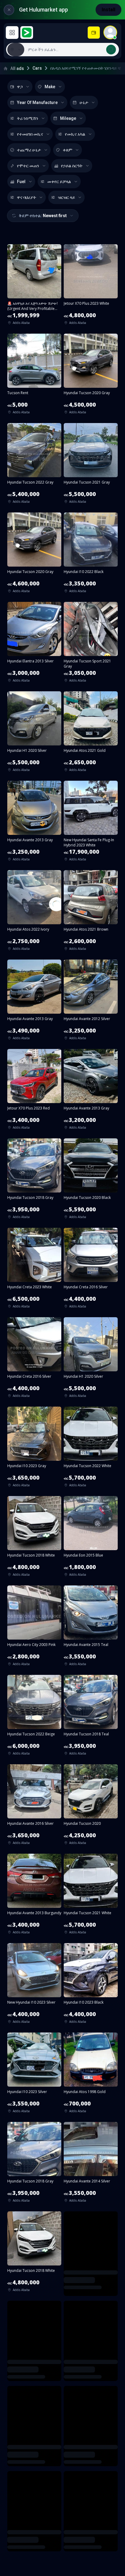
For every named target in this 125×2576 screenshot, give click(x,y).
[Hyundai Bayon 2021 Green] (34, 2432)
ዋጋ (20, 87)
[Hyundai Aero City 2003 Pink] (34, 1628)
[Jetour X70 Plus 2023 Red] (34, 1091)
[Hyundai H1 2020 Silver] (34, 734)
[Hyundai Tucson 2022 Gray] (34, 465)
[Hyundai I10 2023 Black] (91, 1985)
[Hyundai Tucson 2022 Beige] (34, 1717)
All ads (17, 68)
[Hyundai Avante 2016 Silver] (34, 1807)
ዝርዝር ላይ (66, 197)
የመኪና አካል (75, 134)
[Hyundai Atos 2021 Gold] (91, 734)
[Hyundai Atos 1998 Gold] (91, 2075)
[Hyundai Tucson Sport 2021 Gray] (91, 644)
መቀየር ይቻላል (59, 182)
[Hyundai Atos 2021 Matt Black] (91, 2432)
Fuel (21, 182)
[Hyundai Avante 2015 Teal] (91, 1628)
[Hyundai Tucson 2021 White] (91, 1896)
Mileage (68, 118)
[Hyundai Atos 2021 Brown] (91, 912)
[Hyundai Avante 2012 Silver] (91, 1002)
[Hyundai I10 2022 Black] (91, 555)
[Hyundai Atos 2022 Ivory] (34, 912)
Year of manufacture (37, 102)
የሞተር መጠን (28, 166)
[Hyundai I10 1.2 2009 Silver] (34, 2522)
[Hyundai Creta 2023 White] (34, 1270)
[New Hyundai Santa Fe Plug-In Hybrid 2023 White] (91, 823)
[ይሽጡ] (94, 33)
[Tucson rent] (34, 376)
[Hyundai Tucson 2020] (91, 1807)
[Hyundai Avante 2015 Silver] (91, 2522)
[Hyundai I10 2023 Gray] (34, 1449)
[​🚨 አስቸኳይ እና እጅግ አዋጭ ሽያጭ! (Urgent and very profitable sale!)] (34, 286)
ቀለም (68, 150)
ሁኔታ (84, 102)
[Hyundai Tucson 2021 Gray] (91, 465)
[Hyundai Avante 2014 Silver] (91, 2164)
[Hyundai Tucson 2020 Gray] (91, 376)
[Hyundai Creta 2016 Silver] (91, 1270)
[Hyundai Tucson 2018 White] (34, 1538)
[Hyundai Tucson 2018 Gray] (34, 1181)
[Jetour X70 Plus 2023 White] (91, 286)
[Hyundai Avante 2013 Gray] (34, 823)
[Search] (111, 50)
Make (50, 87)
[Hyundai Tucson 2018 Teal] (91, 1717)
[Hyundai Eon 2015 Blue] (91, 1538)
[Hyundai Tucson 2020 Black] (91, 1181)
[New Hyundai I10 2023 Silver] (34, 1985)
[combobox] (71, 50)
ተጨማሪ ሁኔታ (29, 150)
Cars (37, 68)
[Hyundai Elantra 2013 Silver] (34, 644)
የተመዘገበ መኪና (30, 134)
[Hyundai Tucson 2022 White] (91, 1449)
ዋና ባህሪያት (27, 197)
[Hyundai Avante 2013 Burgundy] (34, 1896)
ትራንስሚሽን (28, 118)
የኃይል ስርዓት (72, 166)
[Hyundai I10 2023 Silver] (34, 2075)
